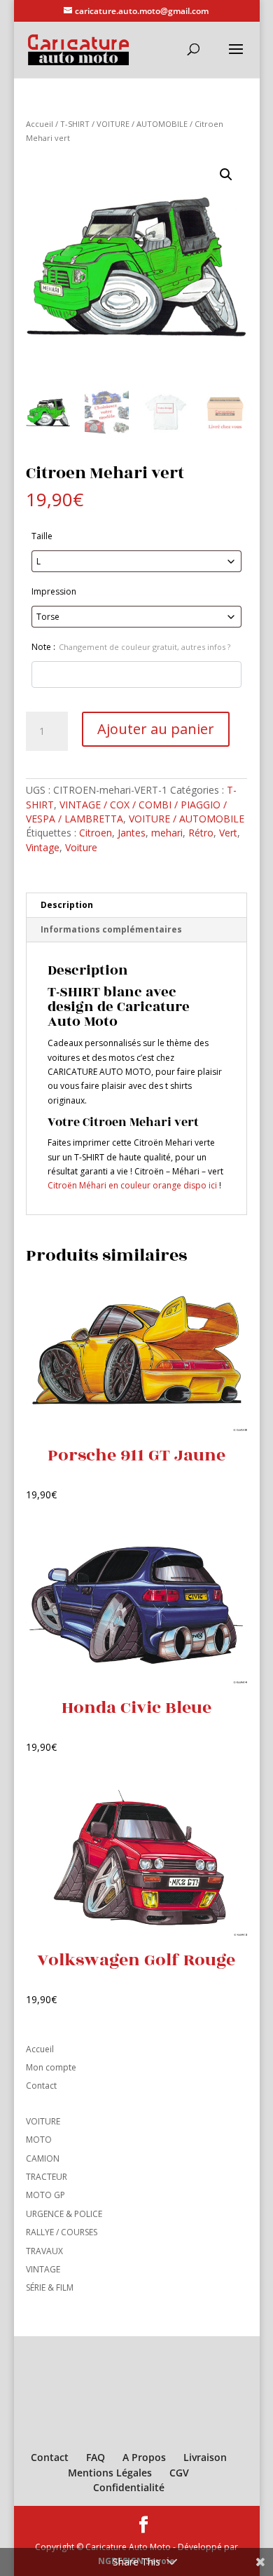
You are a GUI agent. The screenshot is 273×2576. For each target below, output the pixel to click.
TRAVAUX (44, 2251)
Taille (42, 536)
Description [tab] (67, 905)
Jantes (132, 833)
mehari (167, 833)
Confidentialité (129, 2487)
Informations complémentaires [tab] (111, 929)
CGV (179, 2473)
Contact (41, 2086)
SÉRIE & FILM (50, 2287)
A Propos (144, 2457)
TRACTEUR (47, 2177)
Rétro (201, 833)
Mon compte (51, 2067)
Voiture (81, 847)
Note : (131, 647)
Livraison (205, 2457)
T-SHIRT (75, 124)
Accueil (40, 124)
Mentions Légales (110, 2473)
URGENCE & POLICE (64, 2214)
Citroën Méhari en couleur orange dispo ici (132, 1185)
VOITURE (43, 2121)
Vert (228, 833)
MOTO (39, 2140)
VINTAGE (43, 2269)
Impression (54, 591)
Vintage (43, 847)
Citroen (96, 833)
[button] (226, 175)
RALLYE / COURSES (62, 2232)
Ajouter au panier (156, 729)
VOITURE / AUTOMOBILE (142, 124)
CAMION (43, 2158)
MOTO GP (45, 2195)
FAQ (96, 2457)
